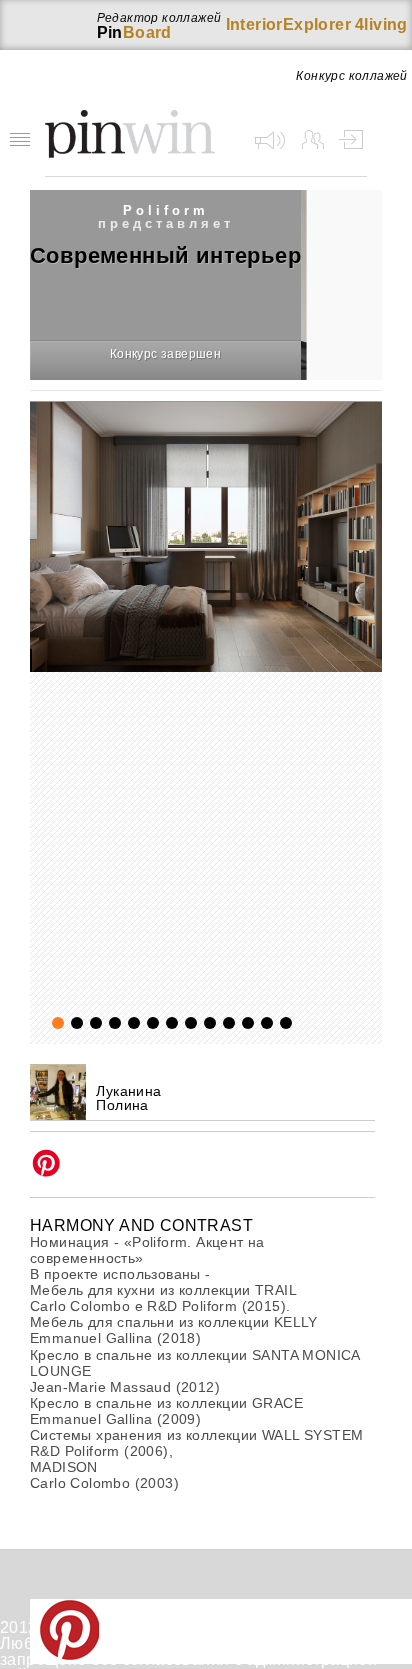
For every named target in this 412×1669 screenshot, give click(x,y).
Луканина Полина (128, 1098)
